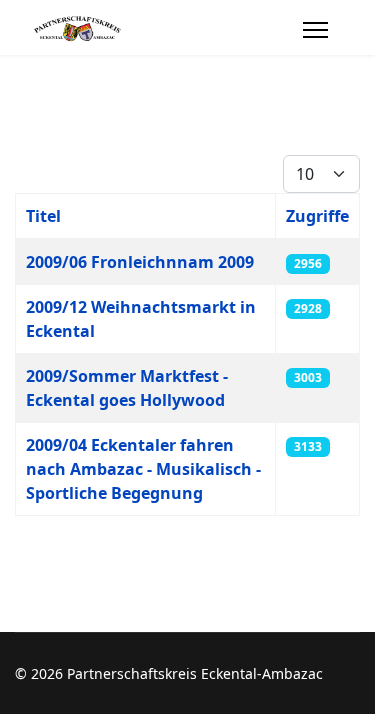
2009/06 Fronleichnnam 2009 (140, 262)
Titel (43, 216)
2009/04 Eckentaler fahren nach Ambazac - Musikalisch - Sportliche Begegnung (143, 469)
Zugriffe (317, 216)
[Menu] (315, 30)
